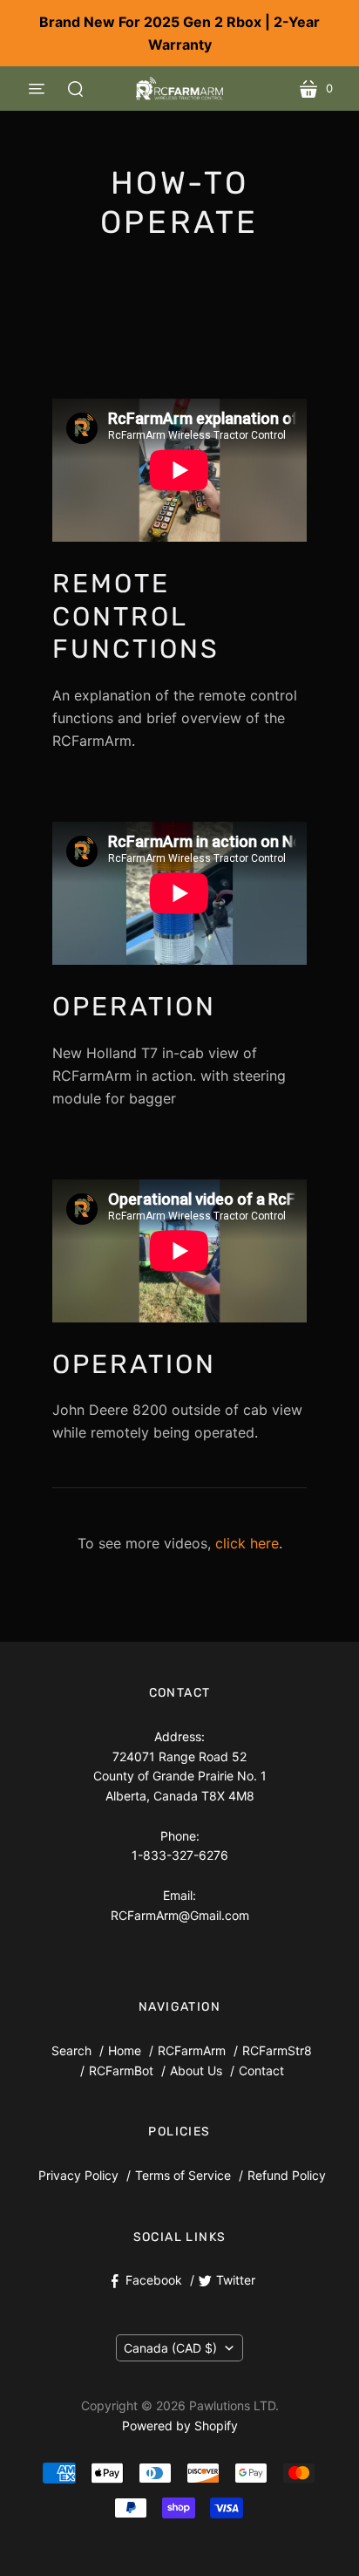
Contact (261, 2070)
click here (247, 1543)
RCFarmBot (121, 2070)
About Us (196, 2070)
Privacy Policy (78, 2175)
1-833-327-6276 (180, 1855)
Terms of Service (183, 2175)
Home (125, 2050)
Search (71, 2050)
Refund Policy (287, 2175)
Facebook (154, 2280)
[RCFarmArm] (179, 89)
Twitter (236, 2280)
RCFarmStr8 (277, 2050)
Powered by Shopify (180, 2426)
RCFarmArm (192, 2050)
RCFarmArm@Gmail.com (180, 1915)
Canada (170, 2348)
